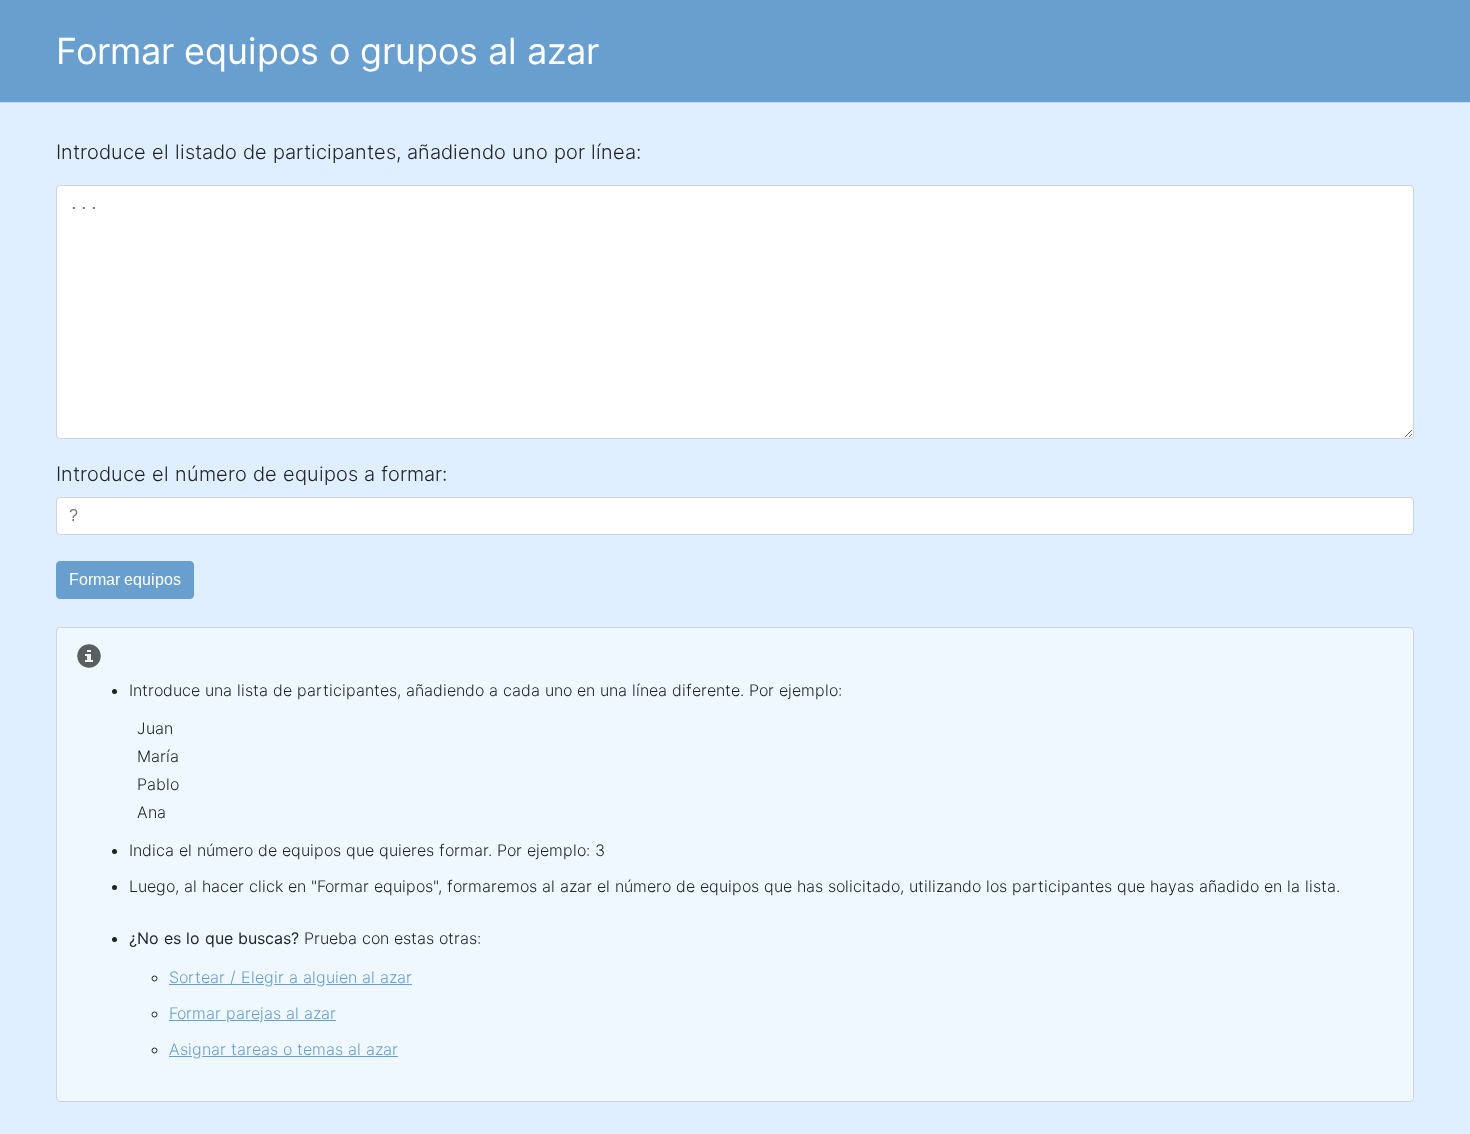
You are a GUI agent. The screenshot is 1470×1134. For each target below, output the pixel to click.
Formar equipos (125, 579)
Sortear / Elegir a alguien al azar (290, 977)
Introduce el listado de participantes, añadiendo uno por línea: (348, 152)
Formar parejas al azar (252, 1013)
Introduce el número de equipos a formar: (251, 474)
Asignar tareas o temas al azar (283, 1049)
